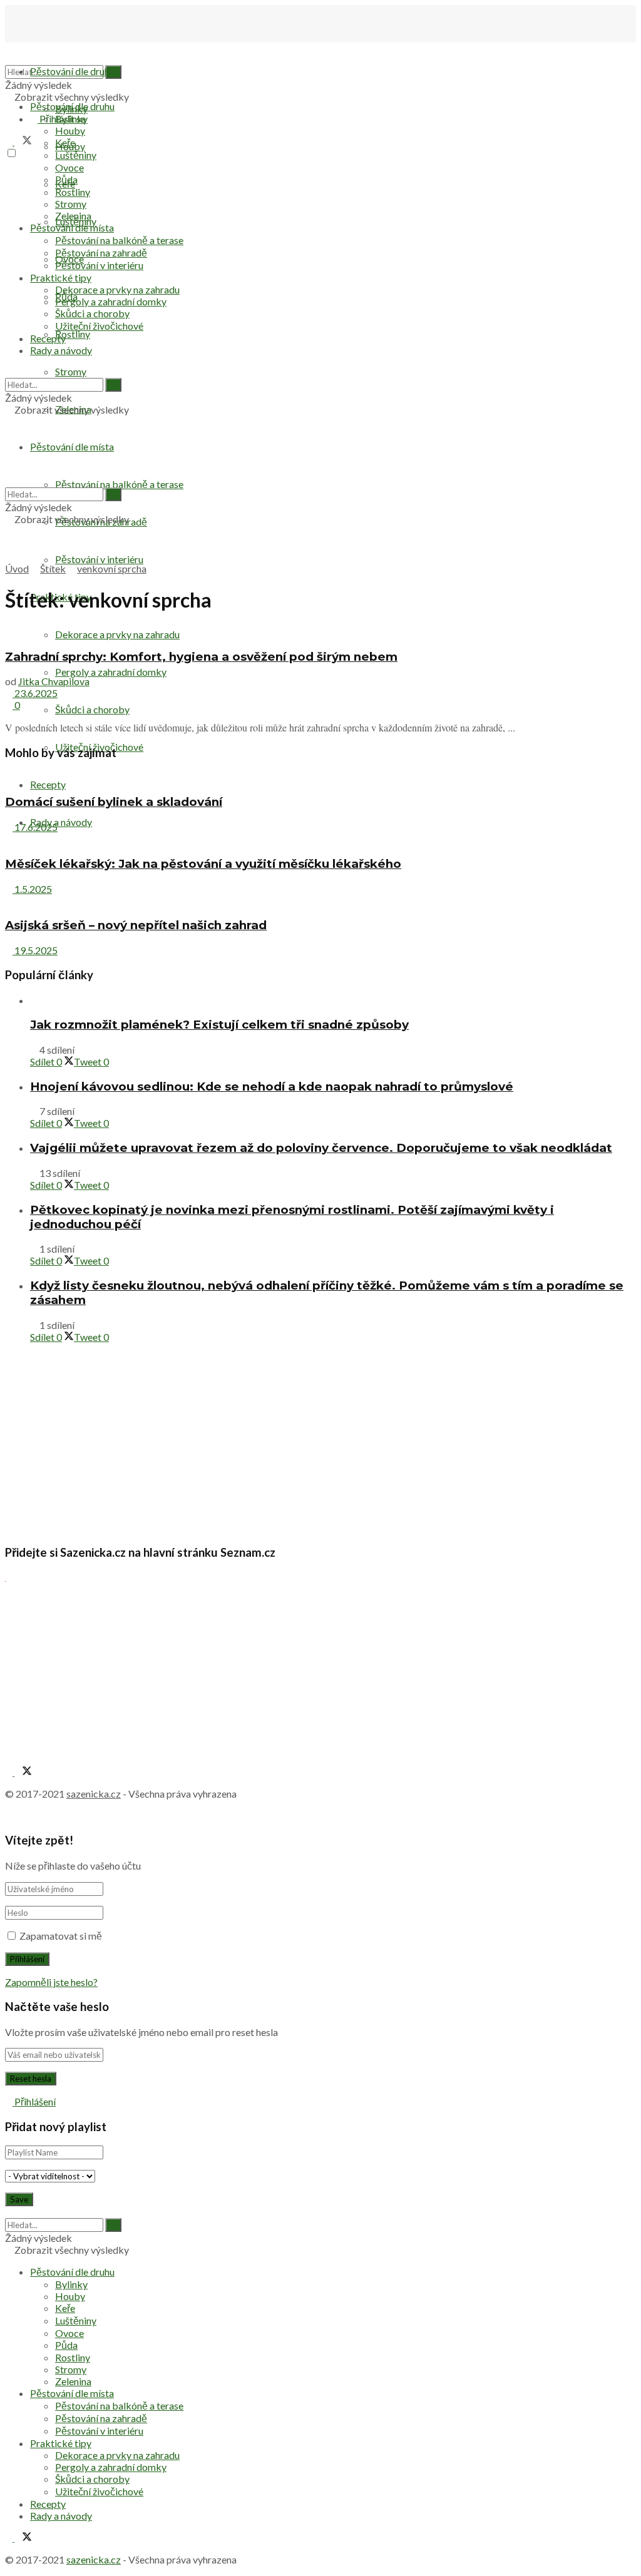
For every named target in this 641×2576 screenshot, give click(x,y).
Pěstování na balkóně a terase (119, 484)
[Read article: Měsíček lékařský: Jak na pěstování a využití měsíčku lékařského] (320, 839)
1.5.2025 (32, 889)
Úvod (17, 568)
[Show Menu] (9, 421)
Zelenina (73, 216)
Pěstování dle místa (72, 227)
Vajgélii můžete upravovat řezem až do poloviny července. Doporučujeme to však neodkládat (321, 1148)
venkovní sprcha (112, 568)
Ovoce (69, 167)
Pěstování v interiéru (99, 559)
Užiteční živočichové (99, 326)
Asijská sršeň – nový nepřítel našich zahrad (136, 925)
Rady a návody (61, 822)
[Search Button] (9, 372)
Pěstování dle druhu (72, 71)
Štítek (53, 568)
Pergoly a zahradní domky (111, 672)
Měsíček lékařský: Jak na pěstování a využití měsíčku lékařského (203, 864)
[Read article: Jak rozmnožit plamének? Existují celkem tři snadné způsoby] (333, 1000)
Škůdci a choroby (92, 709)
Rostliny (73, 334)
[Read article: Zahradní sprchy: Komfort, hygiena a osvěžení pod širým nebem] (320, 632)
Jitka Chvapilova (54, 681)
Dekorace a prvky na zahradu (117, 289)
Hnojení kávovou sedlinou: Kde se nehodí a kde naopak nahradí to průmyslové (272, 1087)
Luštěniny (76, 155)
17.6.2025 (35, 827)
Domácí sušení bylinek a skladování (114, 802)
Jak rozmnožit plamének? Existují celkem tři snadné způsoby (219, 1025)
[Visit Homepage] (68, 47)
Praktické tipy (61, 277)
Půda (66, 179)
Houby (70, 130)
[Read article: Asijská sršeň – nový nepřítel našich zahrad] (320, 901)
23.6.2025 (35, 693)
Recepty (48, 784)
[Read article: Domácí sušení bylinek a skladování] (320, 777)
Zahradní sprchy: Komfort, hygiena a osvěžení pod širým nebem (201, 657)
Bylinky (71, 119)
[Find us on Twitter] (23, 141)
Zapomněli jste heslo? (51, 1982)
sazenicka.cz (94, 1794)
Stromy (71, 371)
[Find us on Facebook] (10, 141)
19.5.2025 (35, 950)
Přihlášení (34, 2101)
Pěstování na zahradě (101, 252)
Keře (65, 142)
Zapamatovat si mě (61, 1936)
